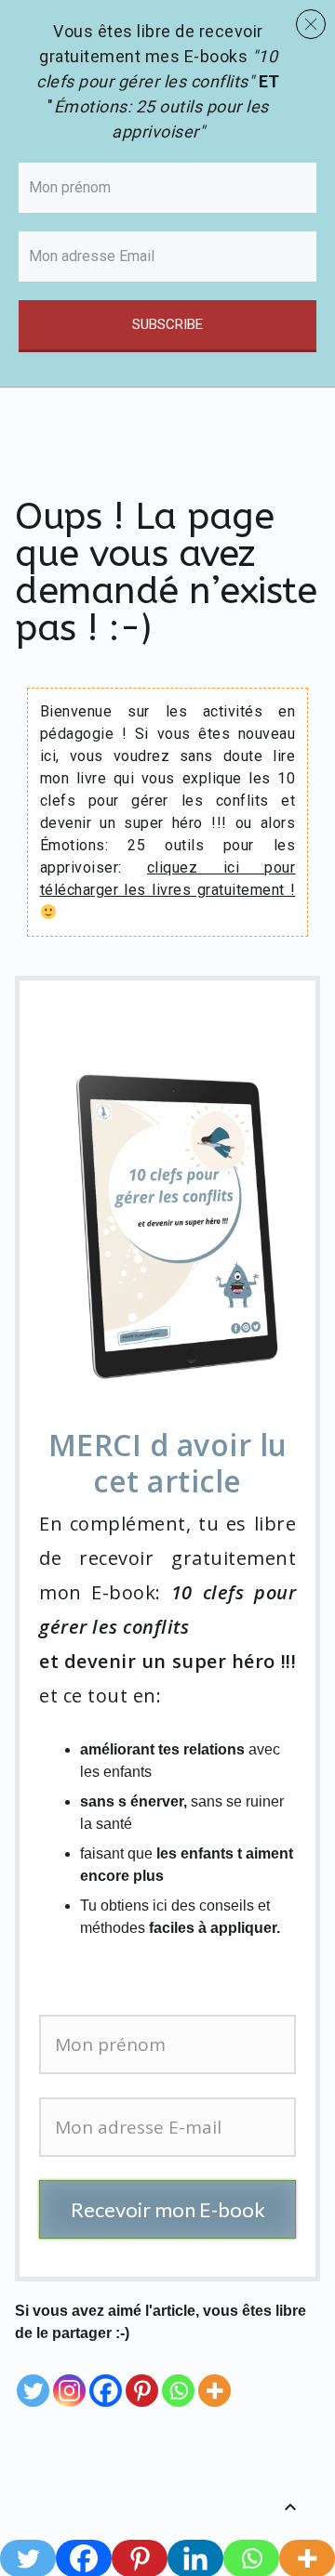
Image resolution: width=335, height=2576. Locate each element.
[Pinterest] (142, 2377)
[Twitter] (33, 2377)
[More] (214, 2377)
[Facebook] (106, 2377)
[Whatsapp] (178, 2377)
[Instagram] (69, 2377)
